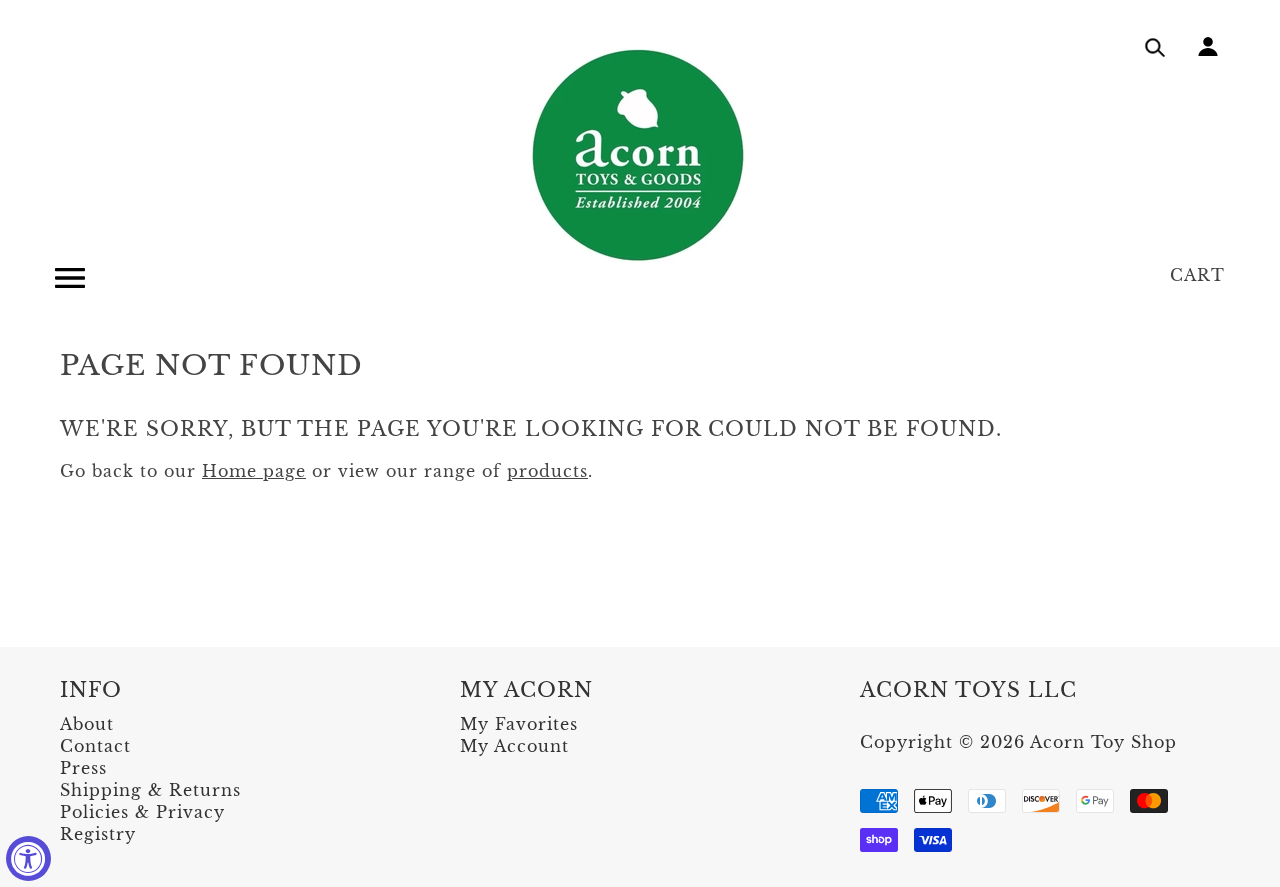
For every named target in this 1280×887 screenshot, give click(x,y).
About (87, 724)
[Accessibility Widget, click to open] (28, 858)
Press (83, 768)
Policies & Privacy (142, 812)
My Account (514, 746)
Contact (95, 746)
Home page (254, 471)
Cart (1197, 275)
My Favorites (519, 724)
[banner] (640, 155)
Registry (98, 834)
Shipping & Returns (150, 790)
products (547, 471)
